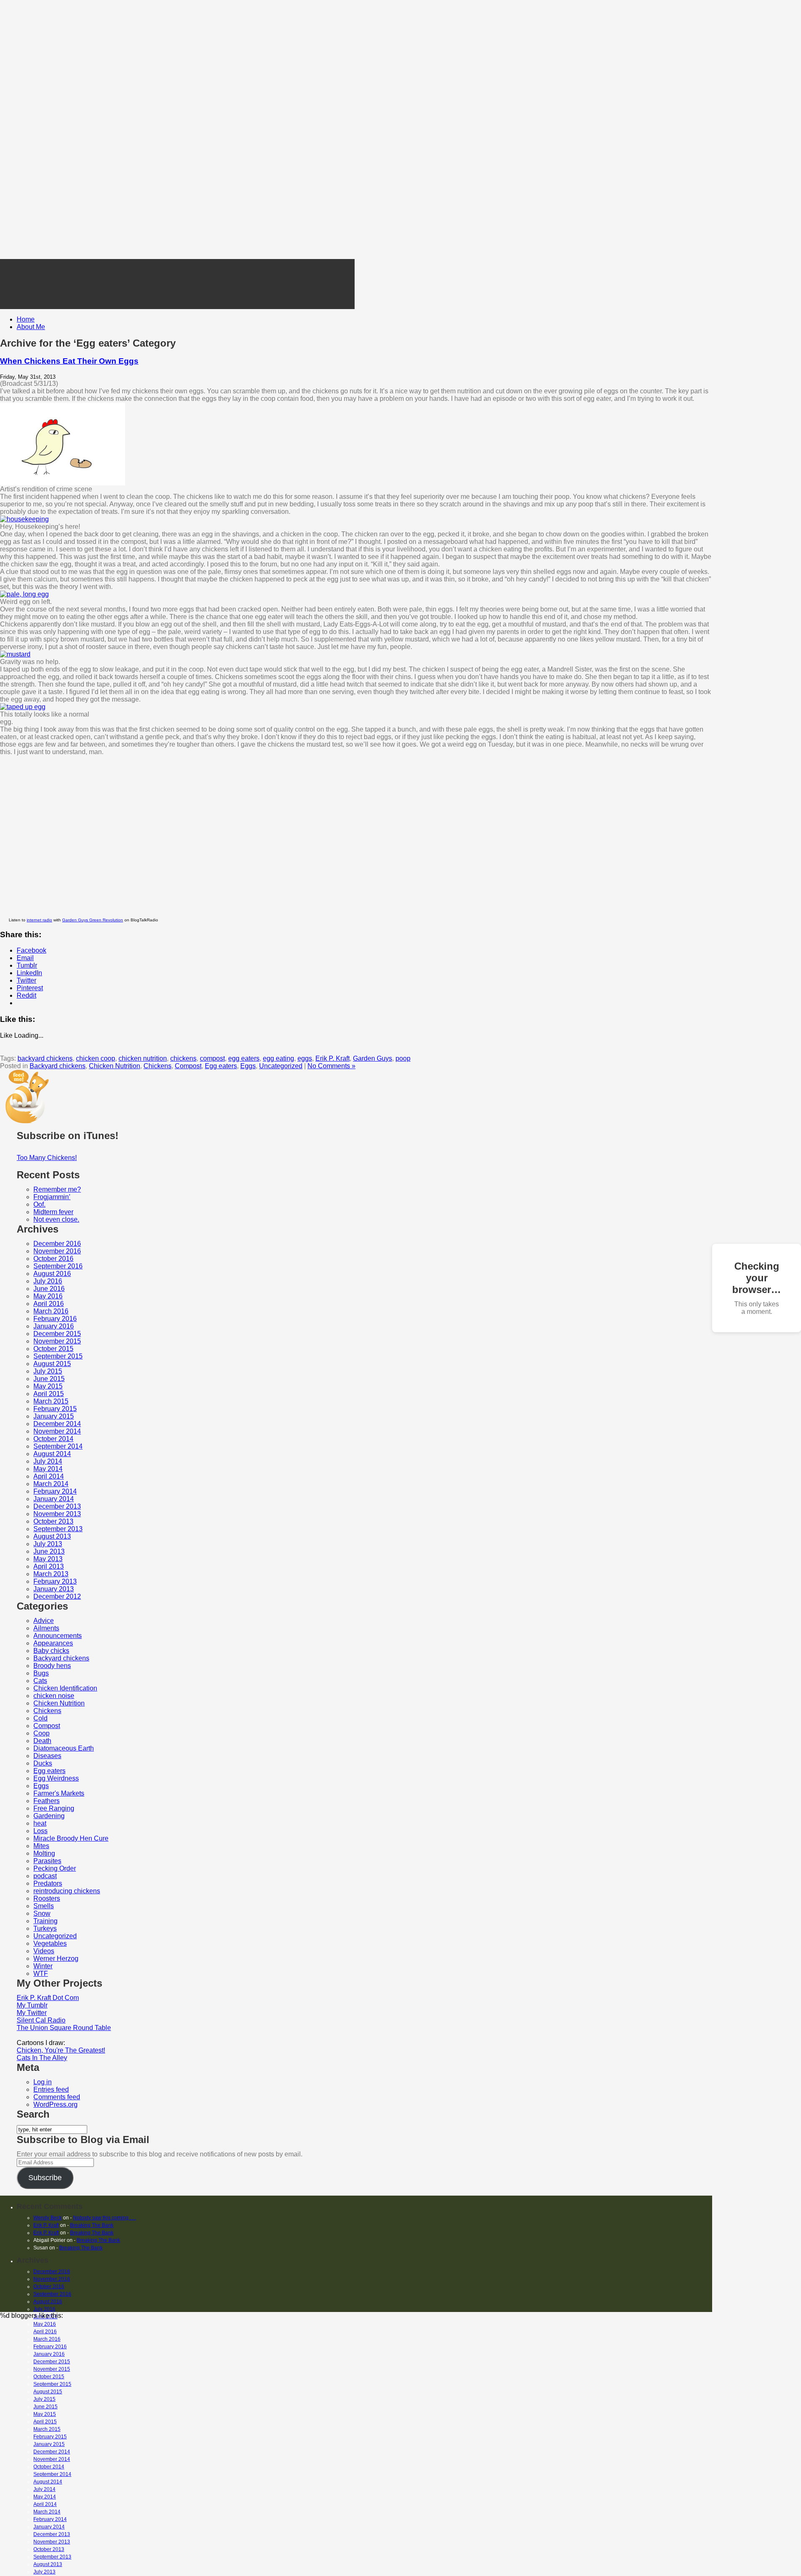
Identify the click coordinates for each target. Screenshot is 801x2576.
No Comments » (331, 1066)
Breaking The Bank (92, 2225)
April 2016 (49, 1304)
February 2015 (55, 1409)
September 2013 (58, 1529)
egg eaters (244, 1058)
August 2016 (52, 1274)
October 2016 (53, 1259)
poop (403, 1058)
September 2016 (58, 1266)
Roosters (47, 1898)
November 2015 (57, 1341)
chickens (183, 1058)
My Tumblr (32, 2005)
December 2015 (57, 1334)
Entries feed (51, 2089)
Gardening (49, 1816)
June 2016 (49, 1289)
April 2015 (49, 1394)
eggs (305, 1058)
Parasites (47, 1861)
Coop (42, 1733)
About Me (31, 327)
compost (212, 1058)
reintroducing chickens (67, 1891)
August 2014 (52, 1454)
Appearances (53, 1643)
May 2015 (48, 1386)
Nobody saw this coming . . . (105, 2218)
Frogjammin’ (52, 1197)
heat (40, 1823)
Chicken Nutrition (115, 1066)
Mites (41, 1846)
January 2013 (54, 1589)
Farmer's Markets (59, 1793)
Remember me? (57, 1189)
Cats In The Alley (42, 2058)
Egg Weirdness (56, 1778)
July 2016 (48, 1281)
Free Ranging (54, 1808)
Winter (43, 1966)
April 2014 (49, 1476)
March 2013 (51, 1574)
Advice (44, 1621)
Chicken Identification (65, 1688)
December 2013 (57, 1506)
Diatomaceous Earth (64, 1748)
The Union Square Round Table (64, 2028)
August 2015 (52, 1364)
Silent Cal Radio (41, 2020)
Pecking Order (55, 1868)
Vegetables (50, 1943)
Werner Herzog (56, 1958)
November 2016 (57, 1251)
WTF (41, 1974)
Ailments (46, 1628)
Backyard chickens (58, 1066)
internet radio (39, 920)
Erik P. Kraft (332, 1058)
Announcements (58, 1636)
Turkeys (45, 1928)
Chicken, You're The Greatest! (61, 2050)
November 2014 (57, 1431)
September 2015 (58, 1356)
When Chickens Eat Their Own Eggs (69, 361)
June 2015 (49, 1379)
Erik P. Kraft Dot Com (48, 1998)
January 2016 (54, 1326)
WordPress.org (55, 2104)
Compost (188, 1066)
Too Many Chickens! (47, 1158)
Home (26, 319)
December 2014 (57, 1424)
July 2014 (48, 1461)
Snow (42, 1913)
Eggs (248, 1066)
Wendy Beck (48, 2218)
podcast (45, 1876)
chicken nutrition (143, 1058)
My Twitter (32, 2013)
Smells (44, 1906)
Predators (48, 1883)
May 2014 (48, 1469)
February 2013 (55, 1581)
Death (42, 1741)
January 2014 (54, 1499)
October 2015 (53, 1349)
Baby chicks (51, 1651)
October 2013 (53, 1521)
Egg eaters (221, 1066)
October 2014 (53, 1439)
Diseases (47, 1756)
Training (45, 1921)
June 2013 (49, 1551)
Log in (43, 2082)
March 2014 (51, 1484)
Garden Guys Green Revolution (93, 920)
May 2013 (48, 1559)
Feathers (47, 1801)
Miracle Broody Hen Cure (71, 1838)
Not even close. (56, 1219)
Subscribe (45, 2178)
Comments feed (57, 2097)
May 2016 (48, 1296)
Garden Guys (373, 1058)
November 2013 (57, 1514)
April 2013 (49, 1566)
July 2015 (48, 1371)
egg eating (278, 1058)
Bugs (41, 1673)
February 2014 (55, 1491)
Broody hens (52, 1666)
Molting (44, 1853)
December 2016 (57, 1244)
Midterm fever (53, 1212)
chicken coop (96, 1058)
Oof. (39, 1204)
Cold (40, 1718)
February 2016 (55, 1319)
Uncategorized (281, 1066)
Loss (40, 1831)
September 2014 (58, 1446)
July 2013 (48, 1544)
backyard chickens (45, 1058)
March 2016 (51, 1311)
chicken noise (54, 1696)
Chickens (157, 1066)
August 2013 (52, 1536)
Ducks (43, 1763)
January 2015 (54, 1416)
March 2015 (51, 1401)
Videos (44, 1951)
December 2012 (57, 1596)
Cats (40, 1681)
